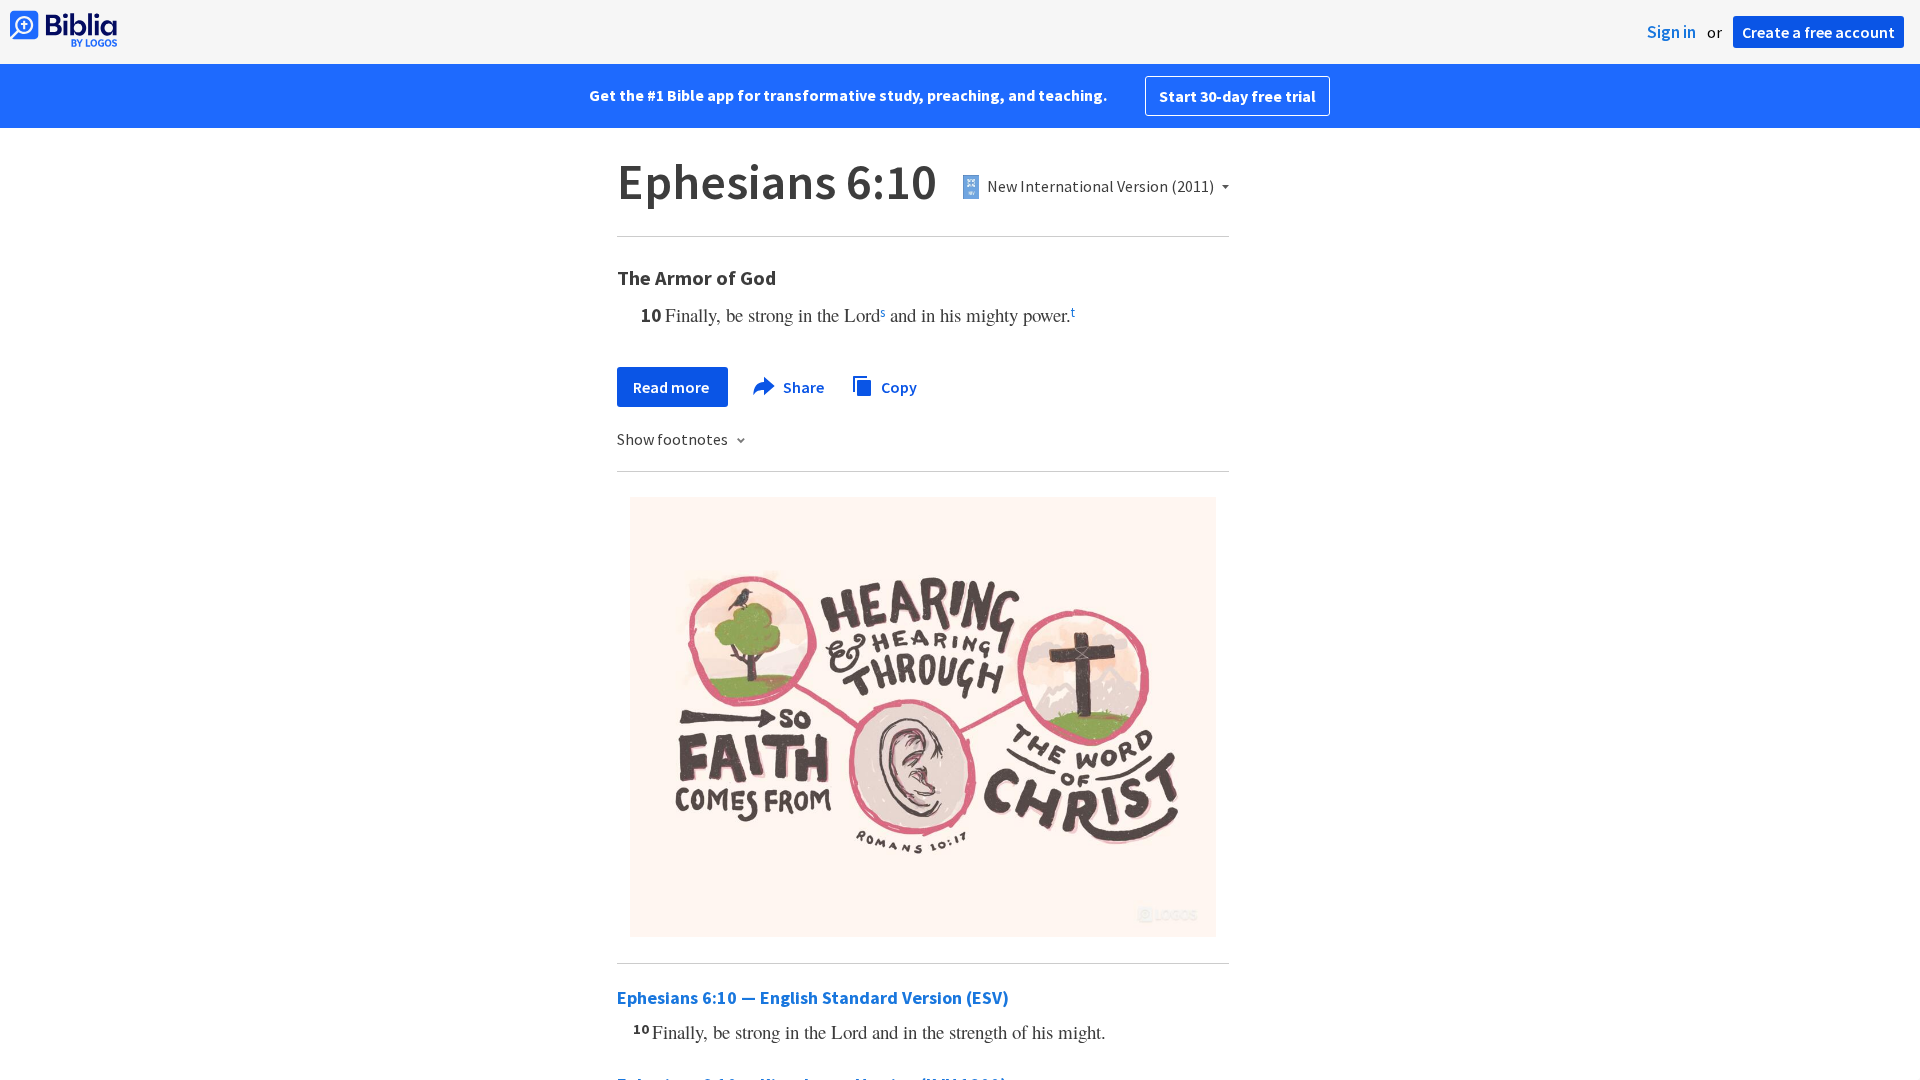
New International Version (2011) (1100, 187)
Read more (672, 387)
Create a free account (1818, 32)
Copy (897, 386)
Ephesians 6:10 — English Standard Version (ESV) (813, 997)
